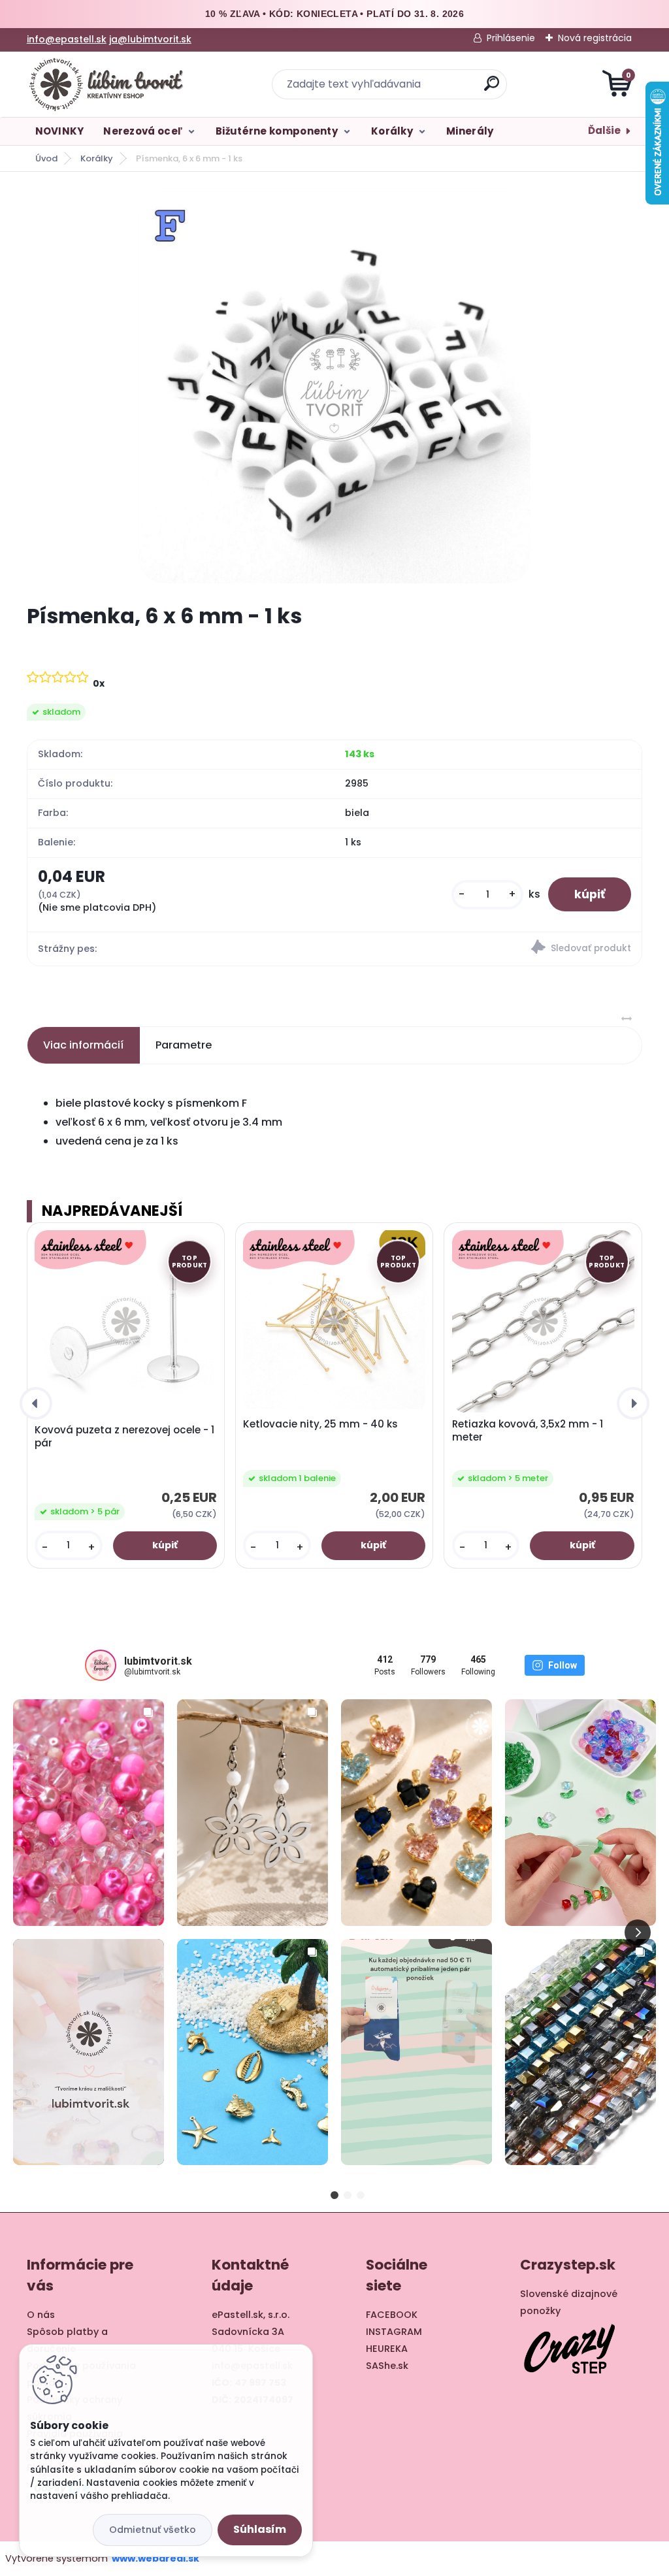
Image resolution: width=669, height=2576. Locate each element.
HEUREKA (387, 2349)
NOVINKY (60, 131)
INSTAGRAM (394, 2332)
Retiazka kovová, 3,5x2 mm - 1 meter (528, 1431)
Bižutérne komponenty (277, 131)
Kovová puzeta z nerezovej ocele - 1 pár (124, 1437)
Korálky (392, 131)
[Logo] (107, 84)
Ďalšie (604, 130)
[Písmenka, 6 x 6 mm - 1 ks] (334, 387)
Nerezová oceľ (143, 131)
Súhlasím (260, 2529)
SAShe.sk (387, 2366)
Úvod (46, 158)
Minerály (470, 131)
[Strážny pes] (488, 949)
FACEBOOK (392, 2315)
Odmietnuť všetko (153, 2530)
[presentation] (36, 1403)
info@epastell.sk (67, 39)
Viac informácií (83, 1045)
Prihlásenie (511, 38)
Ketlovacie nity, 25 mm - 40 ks (320, 1424)
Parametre (184, 1045)
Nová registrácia (595, 38)
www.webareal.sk (155, 2558)
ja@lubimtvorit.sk (150, 39)
